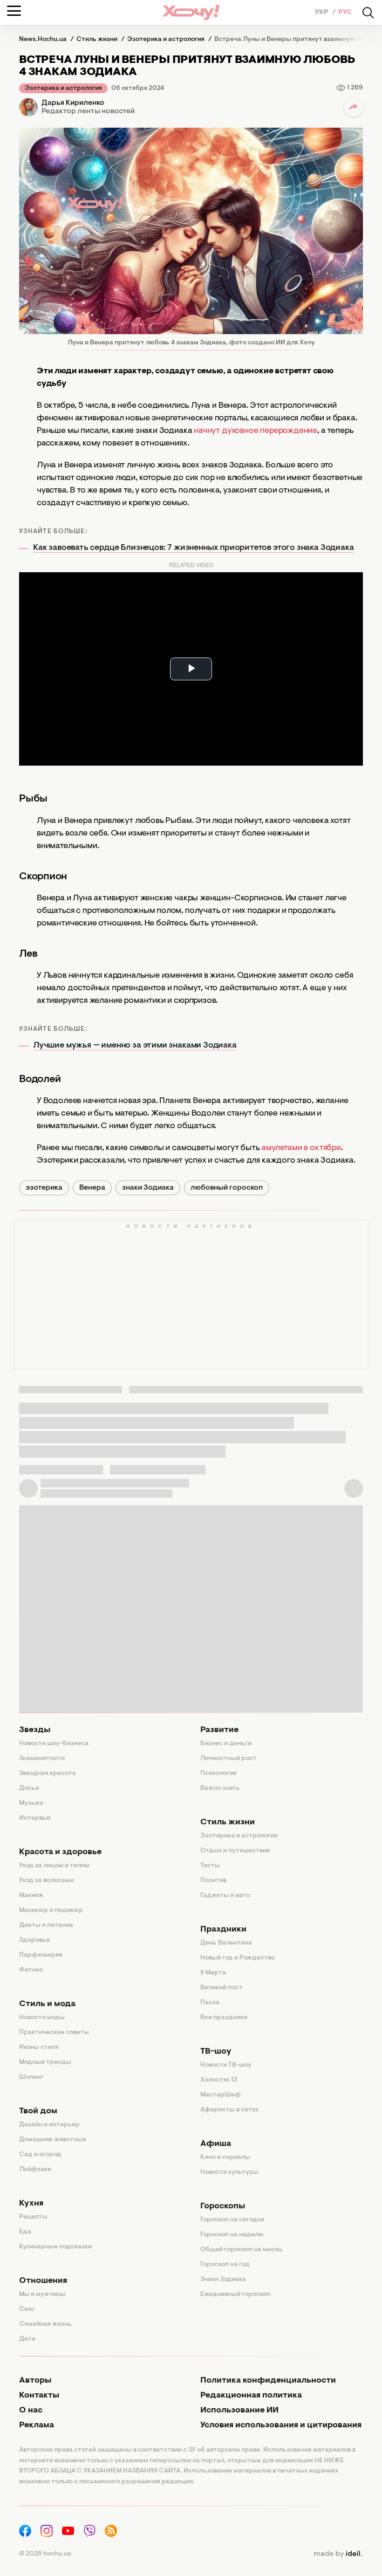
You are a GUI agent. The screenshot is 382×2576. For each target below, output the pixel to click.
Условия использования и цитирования (281, 2425)
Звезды (35, 1730)
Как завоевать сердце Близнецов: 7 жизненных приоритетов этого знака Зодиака (194, 548)
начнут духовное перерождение (256, 431)
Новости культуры (229, 2172)
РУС (345, 13)
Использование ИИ (239, 2411)
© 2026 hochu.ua (45, 2554)
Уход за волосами (46, 1881)
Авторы (35, 2381)
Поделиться (354, 107)
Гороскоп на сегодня (232, 2220)
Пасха (210, 2003)
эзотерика (44, 1188)
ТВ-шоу (216, 2052)
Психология (218, 1774)
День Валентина (226, 1943)
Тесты (210, 1866)
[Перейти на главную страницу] (191, 12)
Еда (25, 2232)
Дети (27, 2339)
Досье (29, 1788)
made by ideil (338, 2554)
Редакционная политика (251, 2396)
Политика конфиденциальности (268, 2381)
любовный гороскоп (227, 1188)
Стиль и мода (47, 2004)
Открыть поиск (368, 13)
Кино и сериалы (225, 2158)
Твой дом (38, 2111)
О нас (31, 2411)
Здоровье (34, 1940)
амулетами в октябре (301, 1148)
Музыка (31, 1803)
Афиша (216, 2144)
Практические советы (54, 2033)
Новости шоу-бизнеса (54, 1744)
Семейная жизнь (45, 2324)
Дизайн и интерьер (49, 2125)
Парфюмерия (41, 1955)
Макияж (31, 1896)
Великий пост (222, 1988)
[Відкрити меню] (14, 11)
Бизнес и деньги (226, 1744)
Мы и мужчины (42, 2295)
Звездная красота (48, 1774)
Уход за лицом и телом (54, 1866)
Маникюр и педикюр (51, 1911)
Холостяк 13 (219, 2080)
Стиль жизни (228, 1822)
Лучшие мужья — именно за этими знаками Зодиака (135, 1046)
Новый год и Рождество (238, 1958)
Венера (92, 1188)
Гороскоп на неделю (232, 2235)
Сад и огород (40, 2155)
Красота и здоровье (60, 1852)
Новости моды (42, 2018)
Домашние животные (53, 2140)
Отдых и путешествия (235, 1851)
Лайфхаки (35, 2170)
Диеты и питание (46, 1925)
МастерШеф (221, 2095)
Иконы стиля (39, 2048)
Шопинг (31, 2077)
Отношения (43, 2281)
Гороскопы (223, 2206)
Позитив (213, 1881)
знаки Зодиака (148, 1188)
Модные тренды (45, 2062)
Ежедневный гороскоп (235, 2295)
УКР (322, 13)
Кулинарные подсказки (55, 2247)
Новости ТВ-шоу (226, 2065)
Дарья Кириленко (73, 103)
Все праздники (224, 2018)
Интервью (35, 1818)
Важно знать (220, 1788)
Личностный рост (229, 1759)
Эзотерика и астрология (63, 89)
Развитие (219, 1730)
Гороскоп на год (225, 2265)
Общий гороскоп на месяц (241, 2250)
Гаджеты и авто (225, 1896)
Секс (27, 2309)
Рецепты (33, 2217)
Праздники (223, 1930)
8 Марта (213, 1973)
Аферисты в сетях (229, 2110)
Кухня (31, 2204)
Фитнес (31, 1970)
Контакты (39, 2396)
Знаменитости (42, 1759)
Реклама (37, 2425)
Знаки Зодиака (223, 2280)
